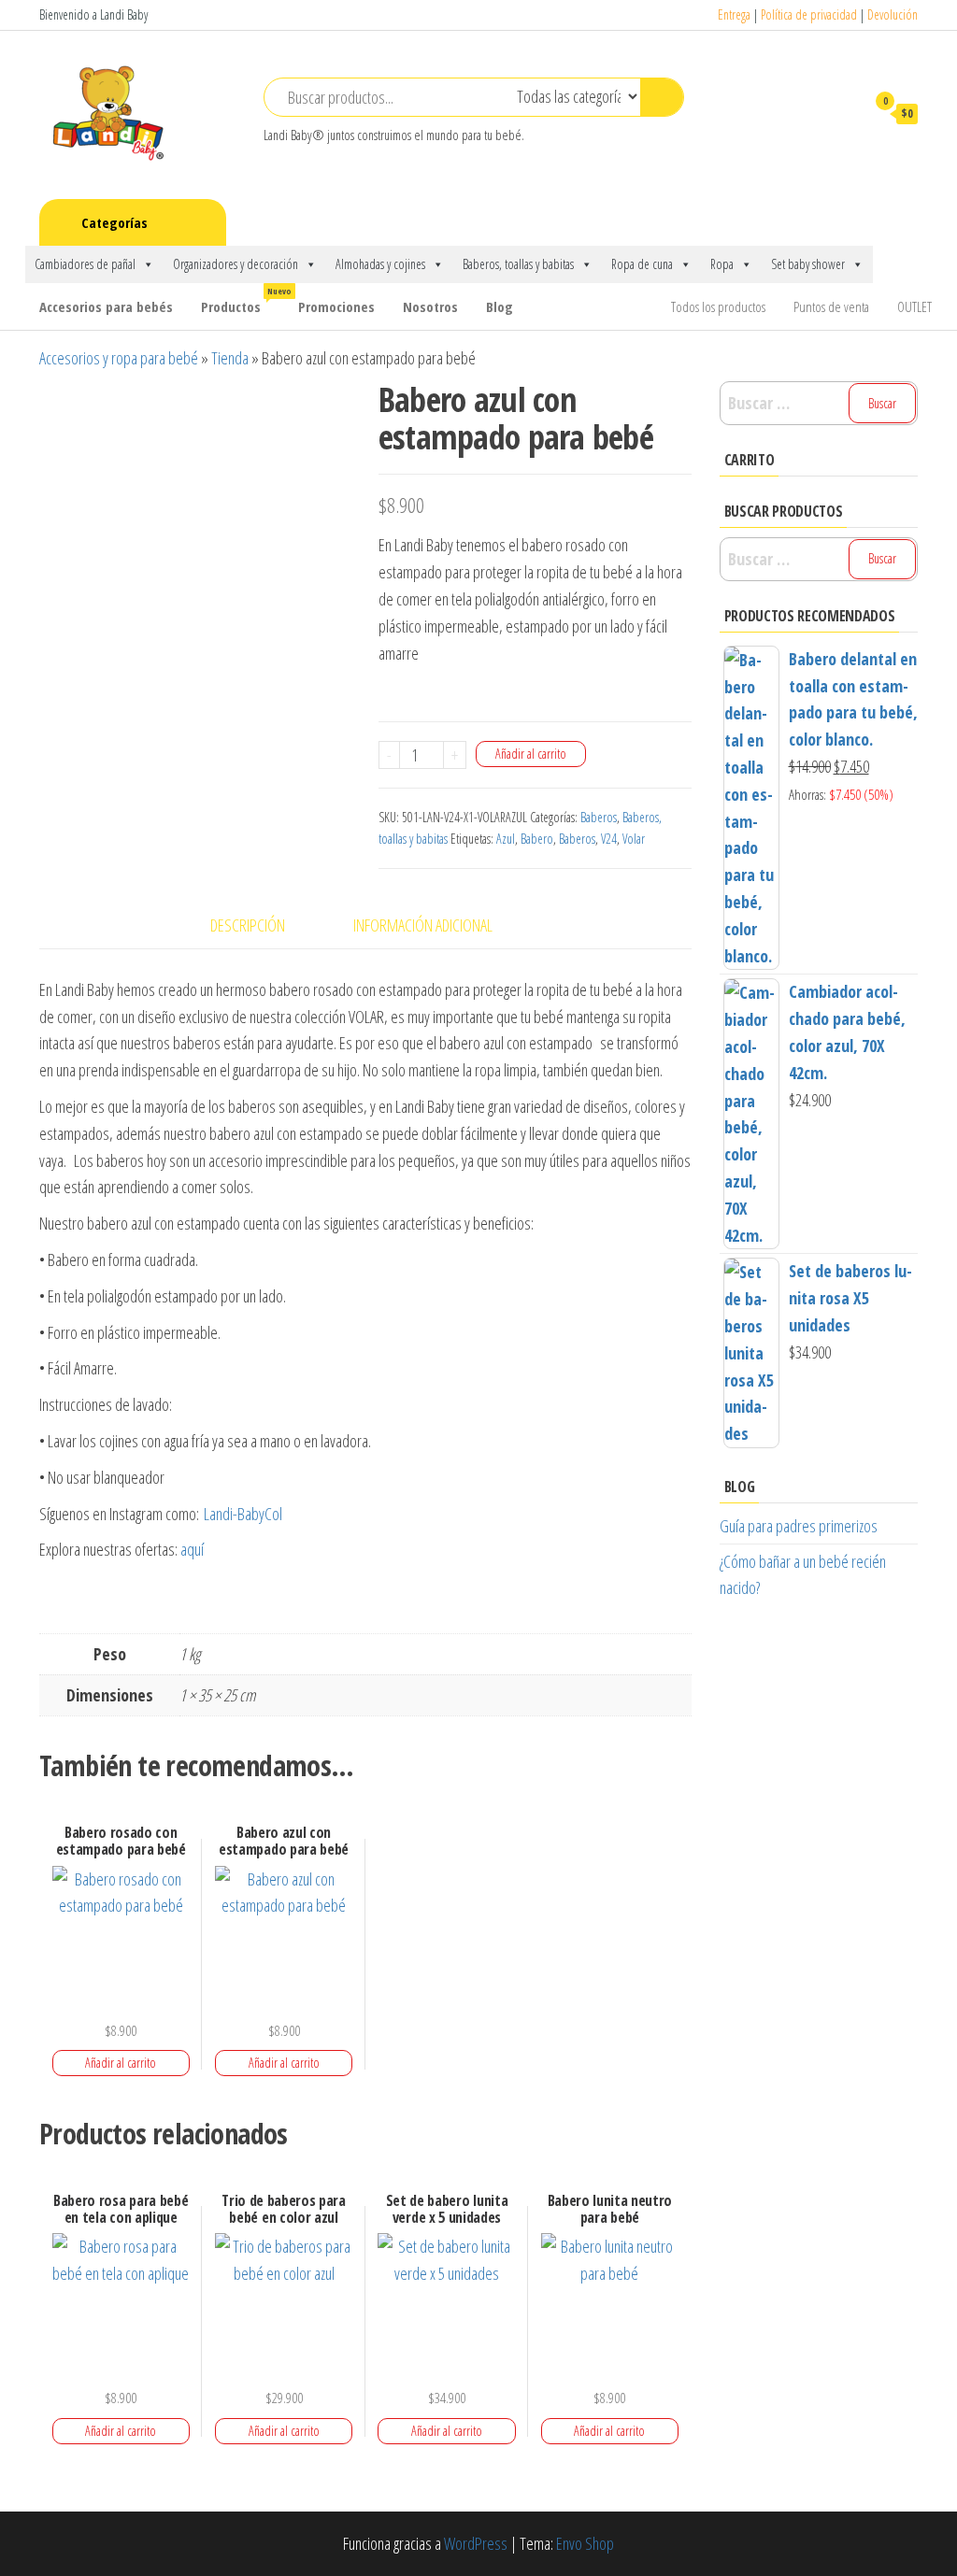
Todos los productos (718, 306)
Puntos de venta (831, 306)
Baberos (599, 817)
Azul (506, 839)
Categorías (114, 222)
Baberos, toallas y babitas (518, 264)
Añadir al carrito (531, 754)
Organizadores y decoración (236, 264)
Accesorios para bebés (106, 306)
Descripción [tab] (248, 925)
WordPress (476, 2543)
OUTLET (914, 306)
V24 (609, 839)
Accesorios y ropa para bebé (119, 358)
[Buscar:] (819, 403)
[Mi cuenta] (842, 113)
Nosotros (430, 306)
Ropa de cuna (642, 264)
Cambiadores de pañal (85, 264)
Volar (634, 839)
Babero (537, 839)
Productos (243, 300)
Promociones (336, 306)
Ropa (722, 264)
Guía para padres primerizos (799, 1526)
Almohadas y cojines (380, 264)
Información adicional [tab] (423, 925)
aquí (194, 1549)
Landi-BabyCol (243, 1514)
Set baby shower (808, 264)
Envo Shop (585, 2543)
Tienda (230, 358)
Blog (500, 306)
